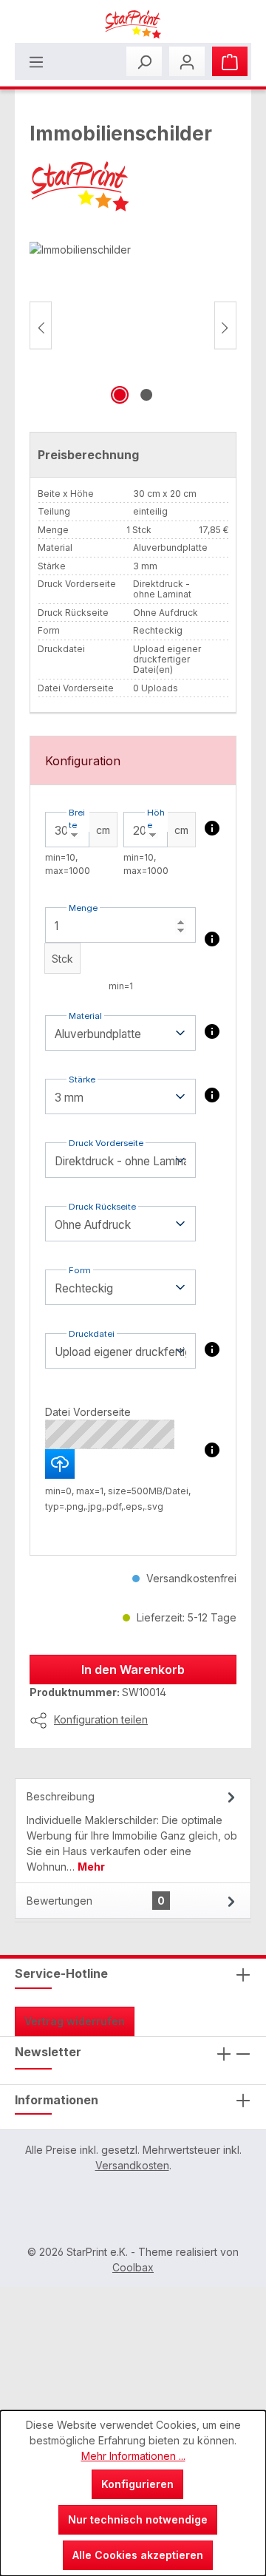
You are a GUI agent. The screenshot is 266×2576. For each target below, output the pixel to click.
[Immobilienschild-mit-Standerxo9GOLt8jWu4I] (133, 325)
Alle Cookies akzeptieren (138, 2555)
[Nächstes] (225, 325)
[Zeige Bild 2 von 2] (146, 395)
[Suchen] (144, 61)
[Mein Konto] (187, 61)
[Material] (212, 1031)
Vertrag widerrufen (75, 2021)
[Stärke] (212, 1095)
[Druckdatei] (212, 1349)
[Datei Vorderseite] (212, 1450)
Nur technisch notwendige (138, 2519)
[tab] (133, 1830)
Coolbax (133, 2267)
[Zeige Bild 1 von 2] (120, 395)
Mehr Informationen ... (133, 2456)
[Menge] (212, 939)
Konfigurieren (137, 2484)
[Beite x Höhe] (212, 828)
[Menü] (36, 61)
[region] (133, 325)
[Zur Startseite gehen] (133, 24)
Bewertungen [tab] (96, 1901)
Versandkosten (132, 2165)
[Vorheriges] (41, 325)
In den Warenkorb (133, 1670)
